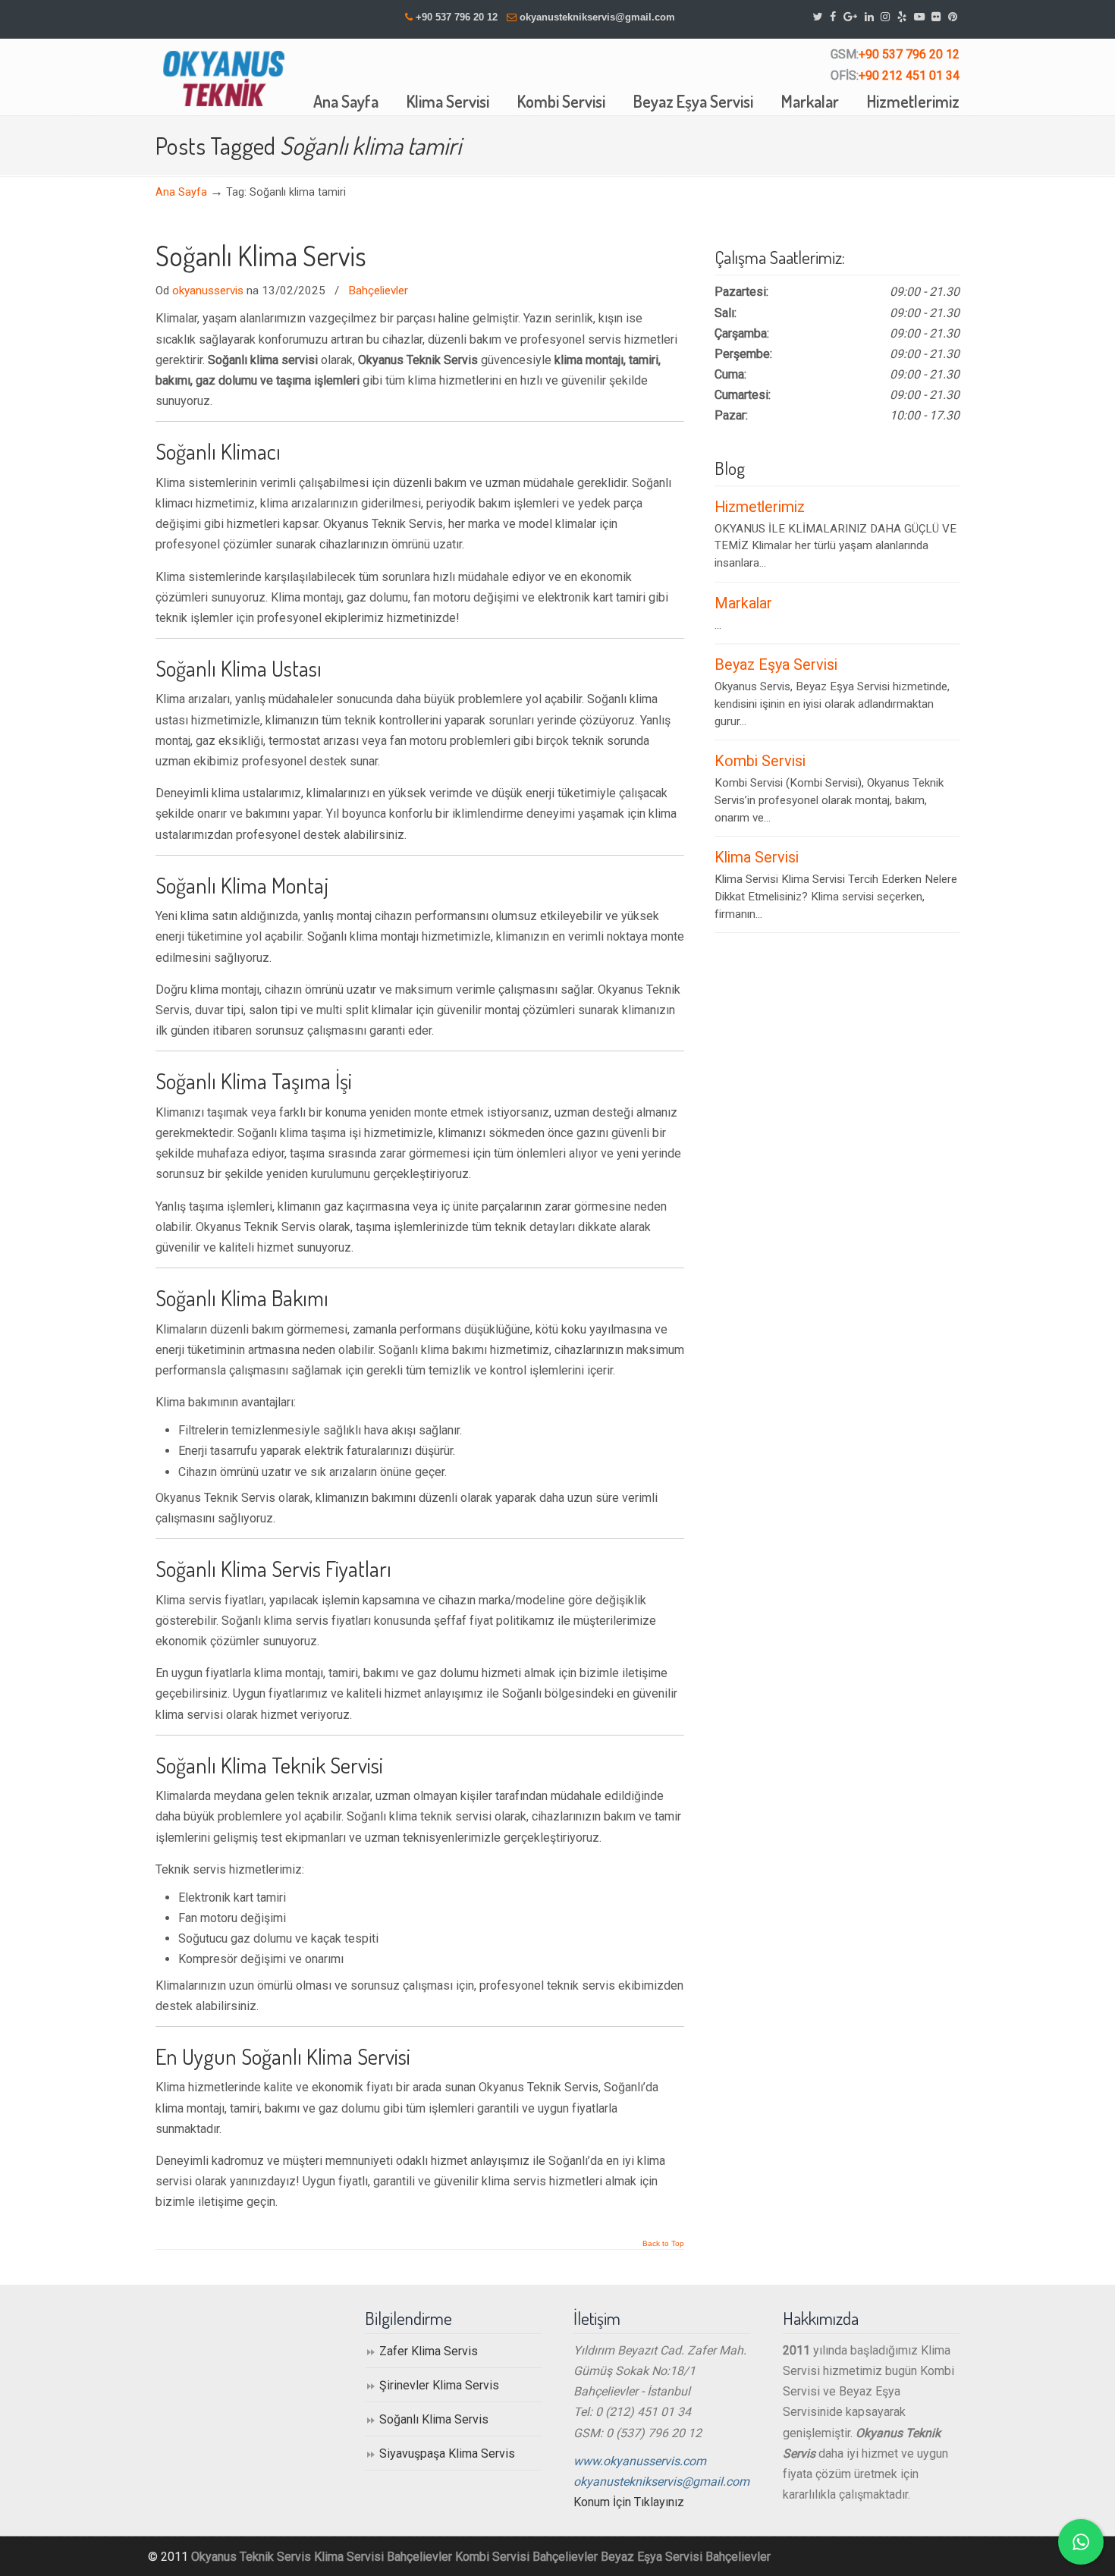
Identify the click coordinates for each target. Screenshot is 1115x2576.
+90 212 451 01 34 (909, 75)
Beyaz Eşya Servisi (776, 665)
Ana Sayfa (181, 192)
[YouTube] (919, 17)
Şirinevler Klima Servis (439, 2385)
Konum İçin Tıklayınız (629, 2502)
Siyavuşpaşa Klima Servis (447, 2453)
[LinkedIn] (869, 17)
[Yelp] (902, 17)
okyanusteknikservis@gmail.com (597, 17)
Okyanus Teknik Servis (251, 2557)
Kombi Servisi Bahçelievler (526, 2557)
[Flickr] (937, 17)
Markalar (743, 603)
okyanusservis (208, 291)
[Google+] (850, 17)
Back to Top (663, 2244)
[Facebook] (833, 17)
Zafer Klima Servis (429, 2351)
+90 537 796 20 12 (457, 17)
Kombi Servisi (760, 761)
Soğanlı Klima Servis (261, 256)
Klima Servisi (757, 858)
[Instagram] (885, 17)
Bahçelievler (378, 291)
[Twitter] (818, 17)
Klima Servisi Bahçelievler (383, 2557)
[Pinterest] (953, 17)
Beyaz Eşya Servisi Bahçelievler (686, 2557)
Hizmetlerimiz (760, 507)
